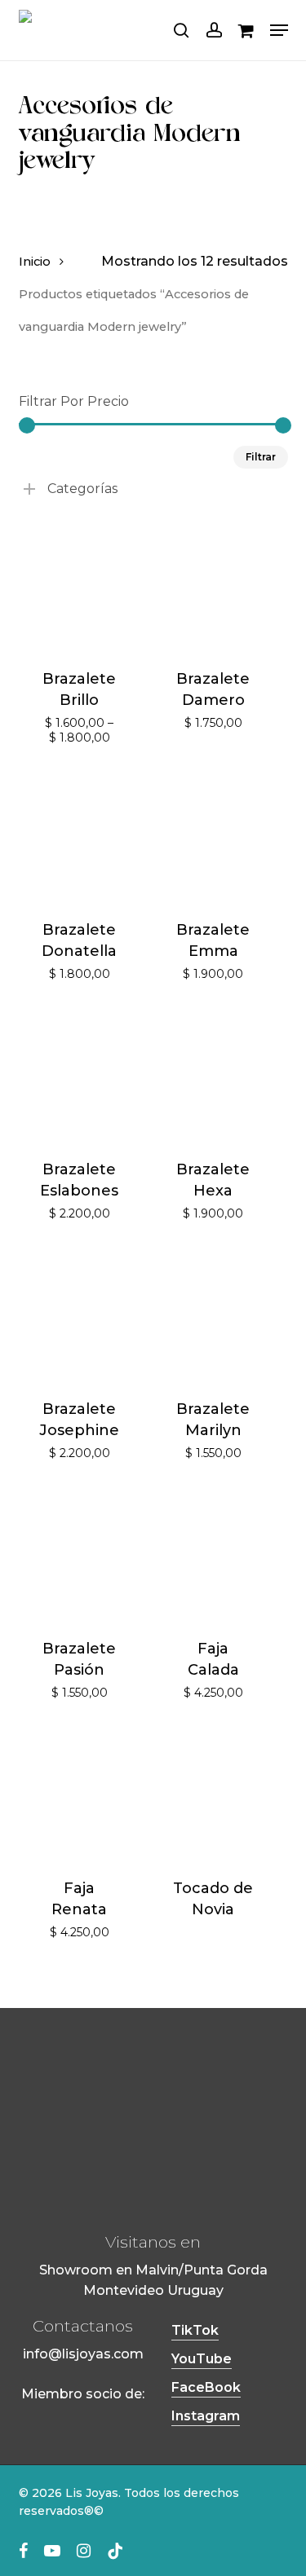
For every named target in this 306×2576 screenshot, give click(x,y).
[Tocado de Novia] (213, 1797)
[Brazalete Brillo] (80, 587)
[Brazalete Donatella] (80, 838)
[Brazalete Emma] (213, 838)
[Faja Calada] (213, 1557)
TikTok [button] (195, 2330)
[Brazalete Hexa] (213, 1078)
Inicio (35, 262)
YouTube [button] (202, 2359)
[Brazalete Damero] (213, 587)
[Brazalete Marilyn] (213, 1317)
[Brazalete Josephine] (80, 1317)
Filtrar (261, 457)
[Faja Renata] (80, 1797)
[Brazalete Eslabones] (80, 1078)
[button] (279, 30)
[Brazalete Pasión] (80, 1557)
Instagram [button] (206, 2416)
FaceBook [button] (206, 2387)
